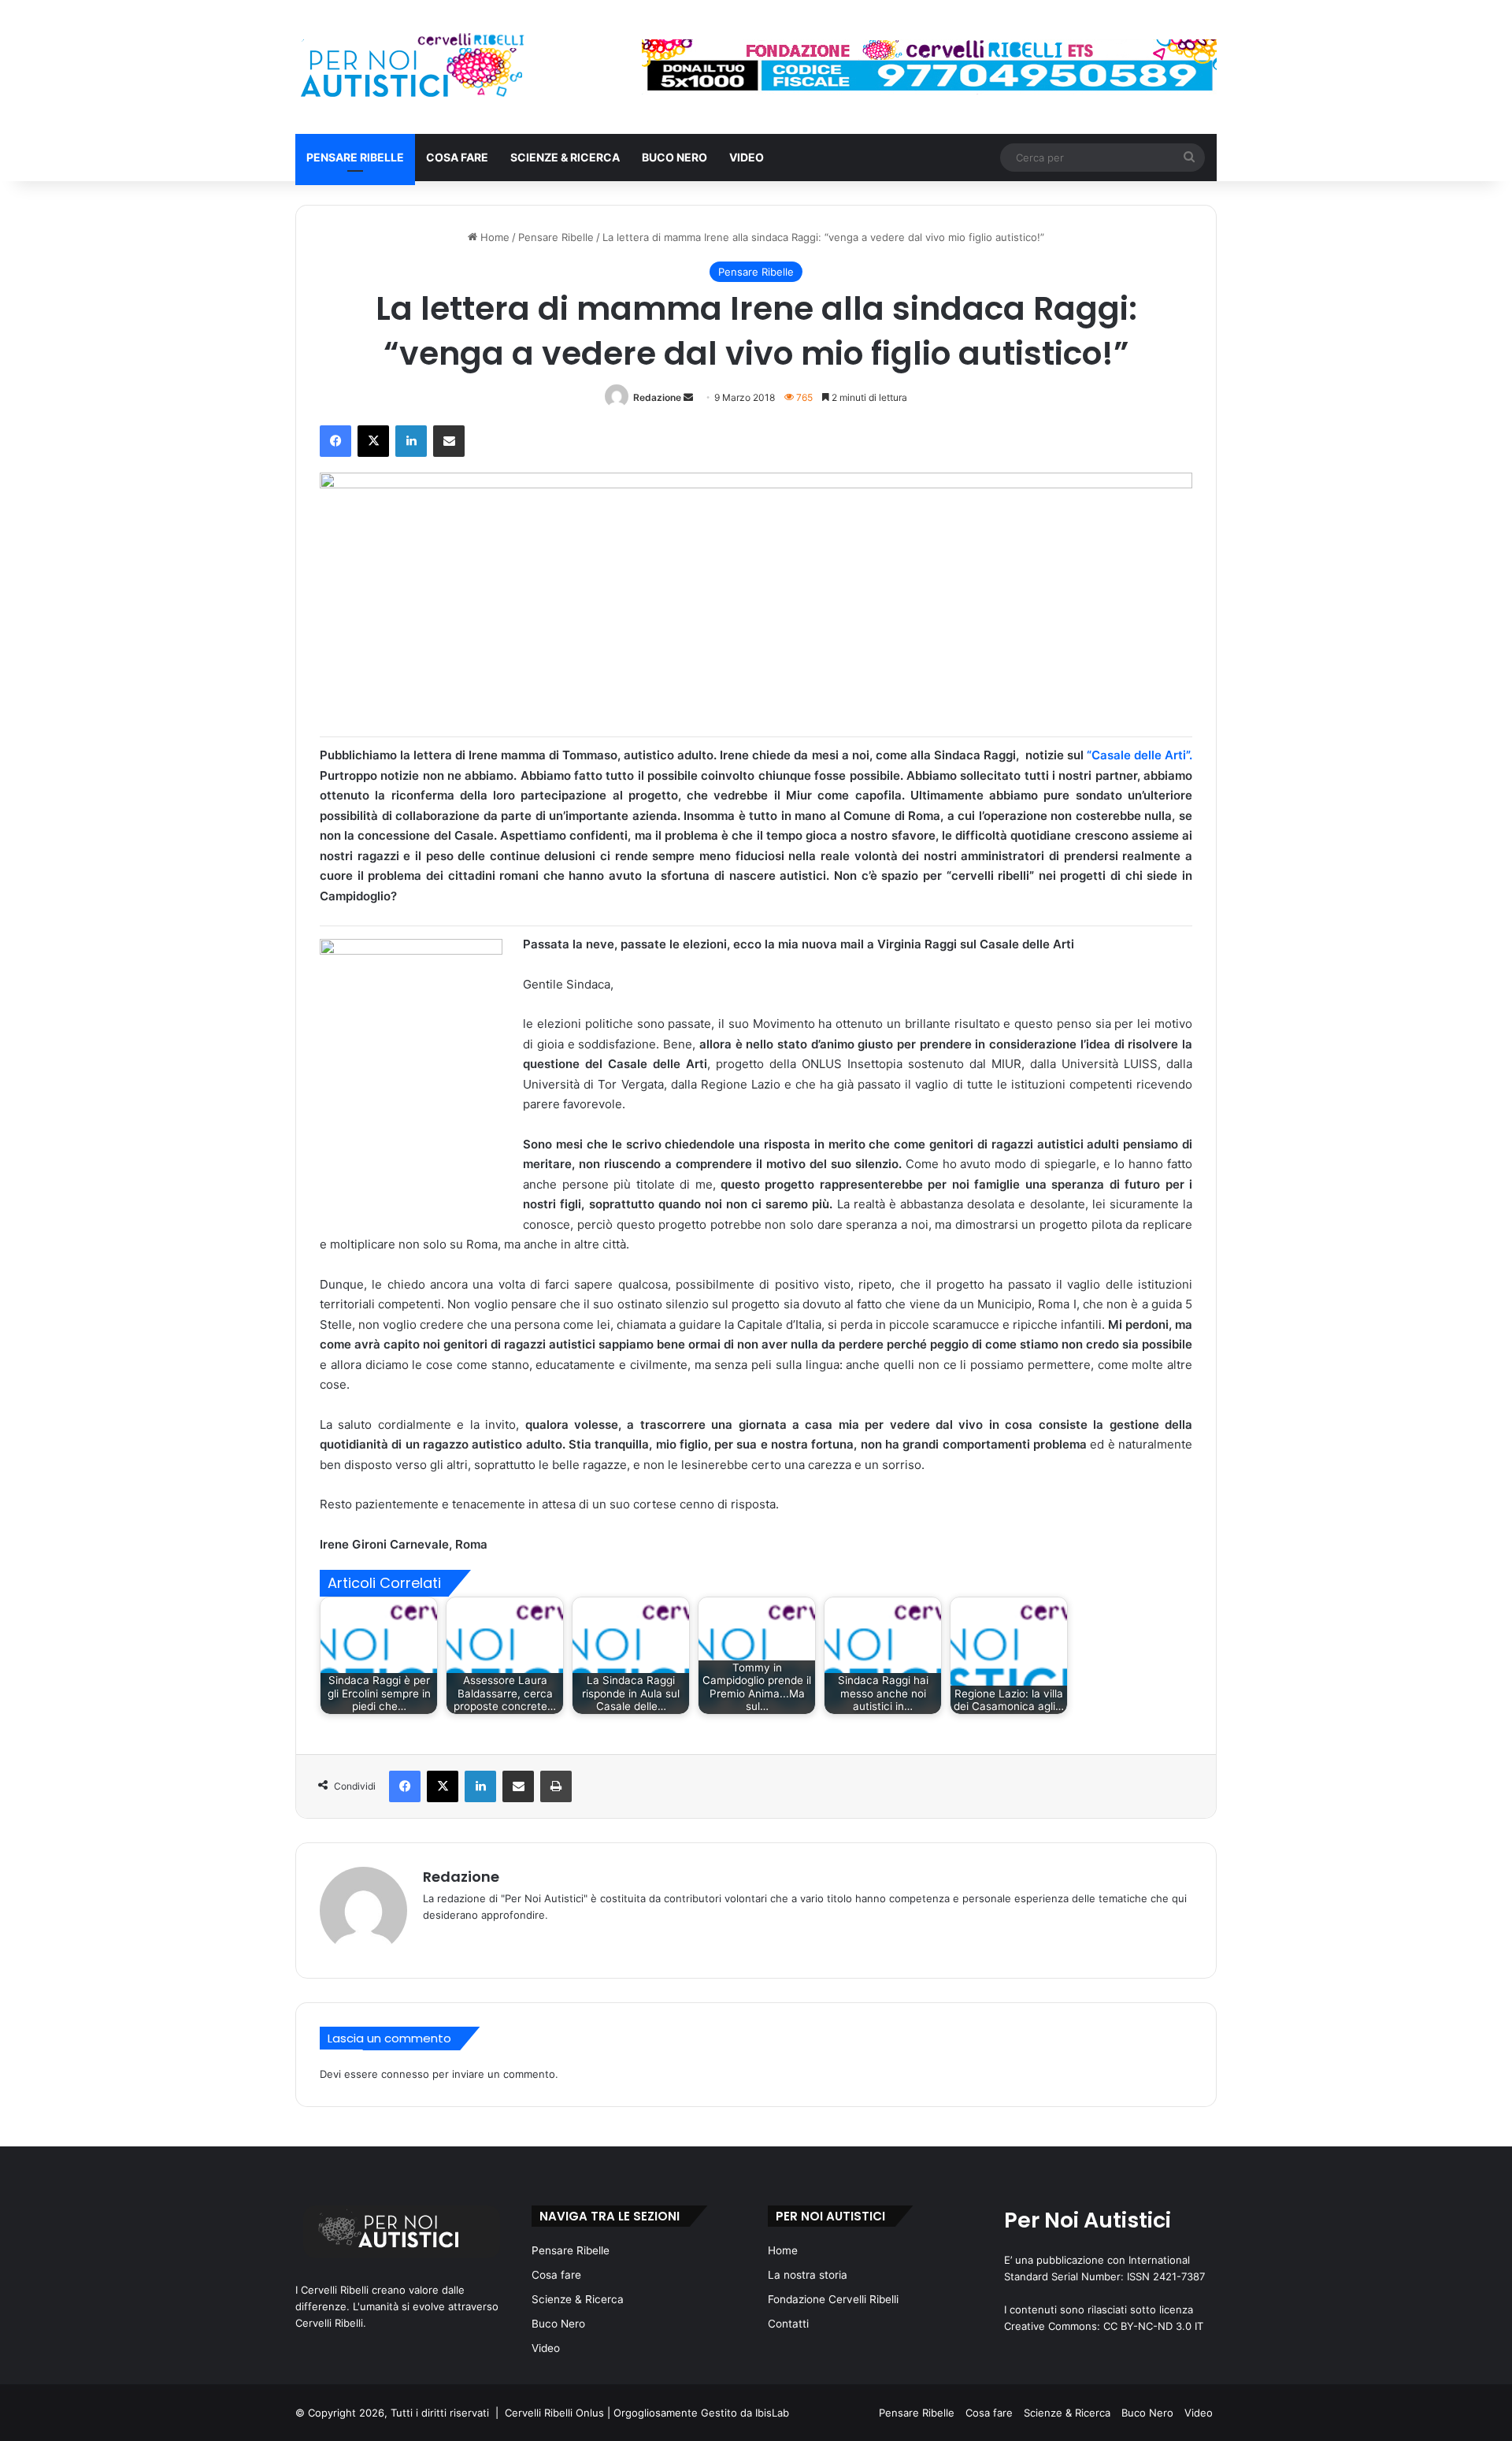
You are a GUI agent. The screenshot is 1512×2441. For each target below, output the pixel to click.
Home (493, 237)
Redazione (657, 397)
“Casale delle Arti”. (1140, 755)
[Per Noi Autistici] (411, 67)
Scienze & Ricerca (565, 157)
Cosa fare (457, 157)
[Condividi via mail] (449, 441)
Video (747, 157)
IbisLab (772, 2413)
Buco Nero (674, 157)
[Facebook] (335, 441)
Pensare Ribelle (355, 157)
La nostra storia (808, 2275)
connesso (405, 2074)
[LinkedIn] (411, 441)
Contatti (788, 2324)
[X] (373, 441)
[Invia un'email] (688, 397)
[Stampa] (556, 1786)
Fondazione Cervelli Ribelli (833, 2299)
